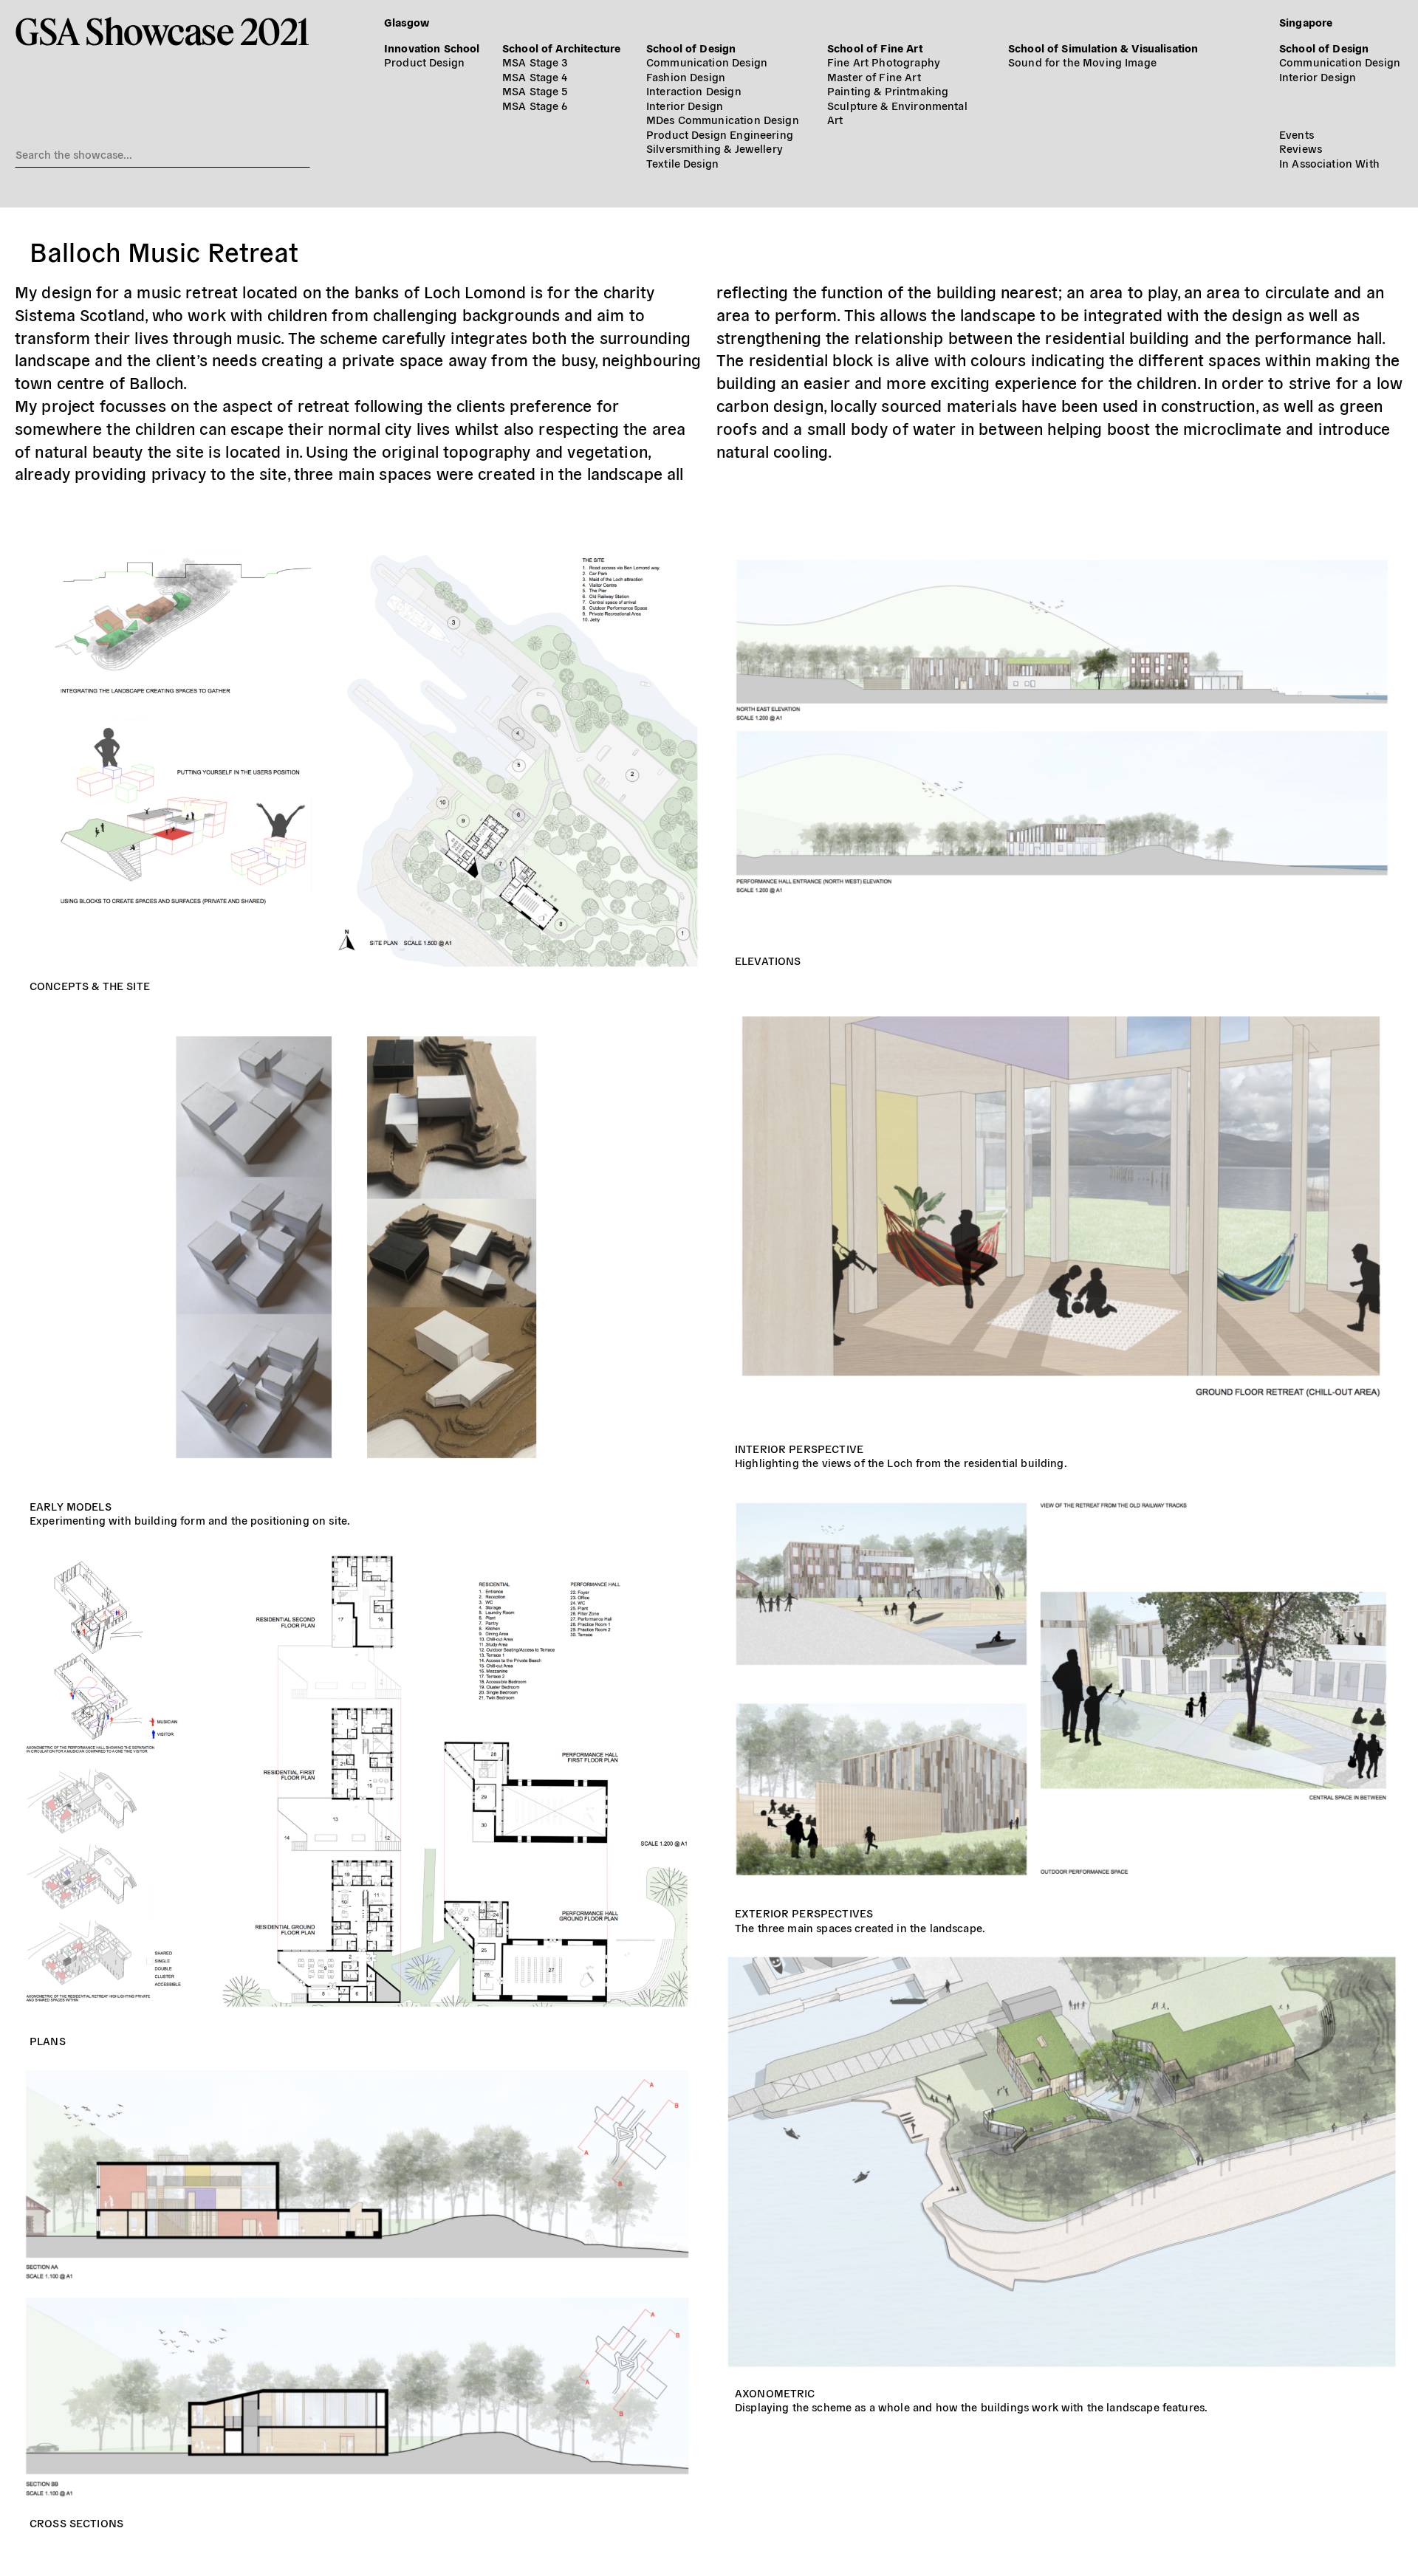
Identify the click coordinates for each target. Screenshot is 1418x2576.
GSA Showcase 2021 (162, 31)
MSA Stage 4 (535, 76)
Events (1297, 134)
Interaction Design (694, 90)
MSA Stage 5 (535, 90)
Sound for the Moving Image (1082, 62)
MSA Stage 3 (535, 62)
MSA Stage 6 (535, 105)
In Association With (1329, 163)
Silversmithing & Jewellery (715, 148)
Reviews (1301, 148)
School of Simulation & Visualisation (1103, 48)
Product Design (424, 62)
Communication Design (707, 62)
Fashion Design (686, 76)
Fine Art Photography (884, 62)
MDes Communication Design (723, 119)
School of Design (691, 48)
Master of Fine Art (874, 76)
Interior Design (685, 105)
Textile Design (682, 163)
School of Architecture (561, 48)
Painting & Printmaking (888, 90)
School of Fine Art (875, 48)
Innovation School (432, 48)
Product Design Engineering (720, 134)
